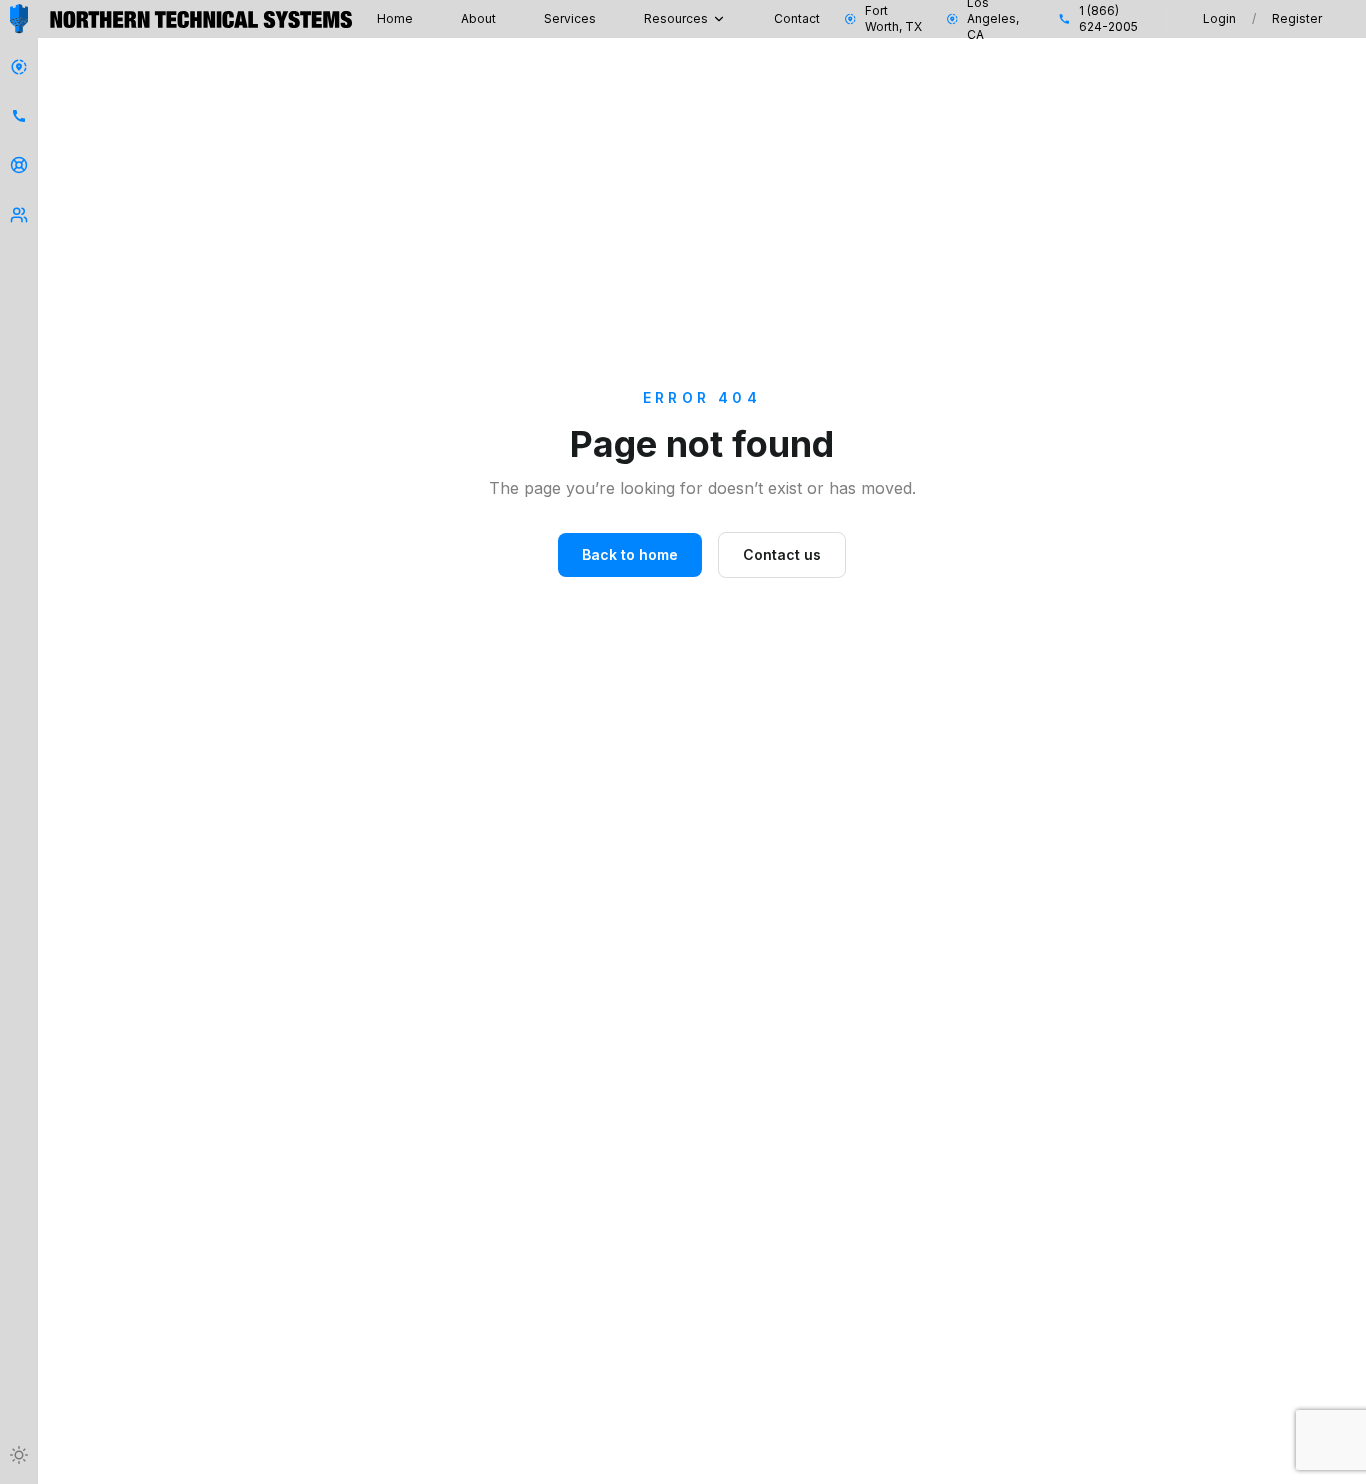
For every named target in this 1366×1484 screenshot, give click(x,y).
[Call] (19, 116)
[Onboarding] (19, 215)
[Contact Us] (19, 67)
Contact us (782, 554)
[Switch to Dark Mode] (19, 1455)
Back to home (630, 554)
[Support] (19, 165)
